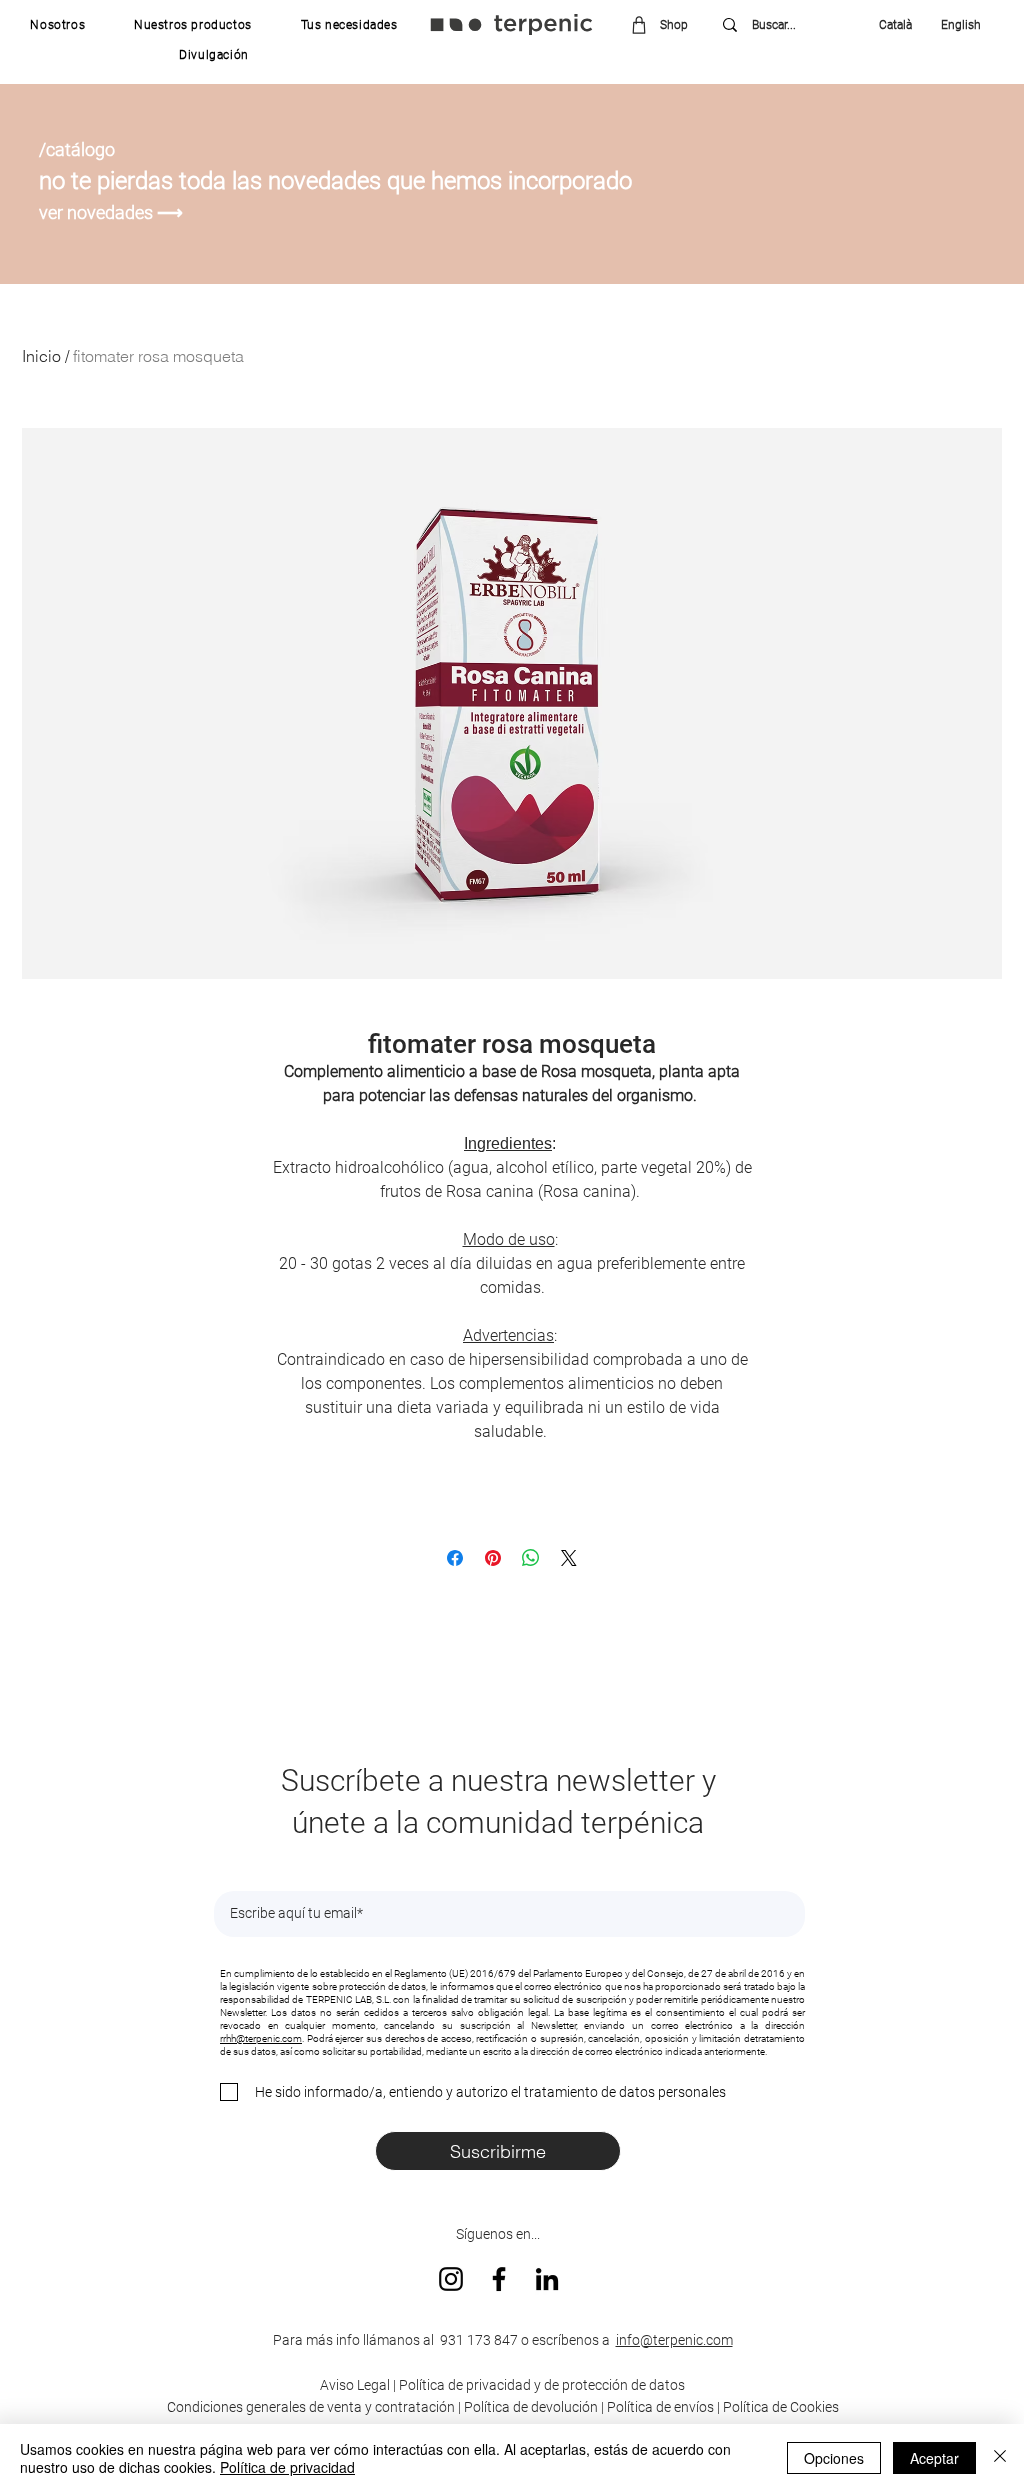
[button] (58, 25)
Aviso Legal (355, 2385)
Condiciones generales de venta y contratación (311, 2407)
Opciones (834, 2458)
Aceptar (934, 2458)
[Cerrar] (1000, 2458)
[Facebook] (499, 2279)
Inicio (41, 356)
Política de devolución (531, 2407)
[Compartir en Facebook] (455, 1558)
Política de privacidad (287, 2467)
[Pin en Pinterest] (493, 1558)
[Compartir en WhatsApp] (531, 1558)
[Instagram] (451, 2279)
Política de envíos (660, 2407)
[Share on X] (569, 1558)
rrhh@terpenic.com (261, 2038)
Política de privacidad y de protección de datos (540, 2385)
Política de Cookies (781, 2407)
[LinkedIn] (547, 2279)
